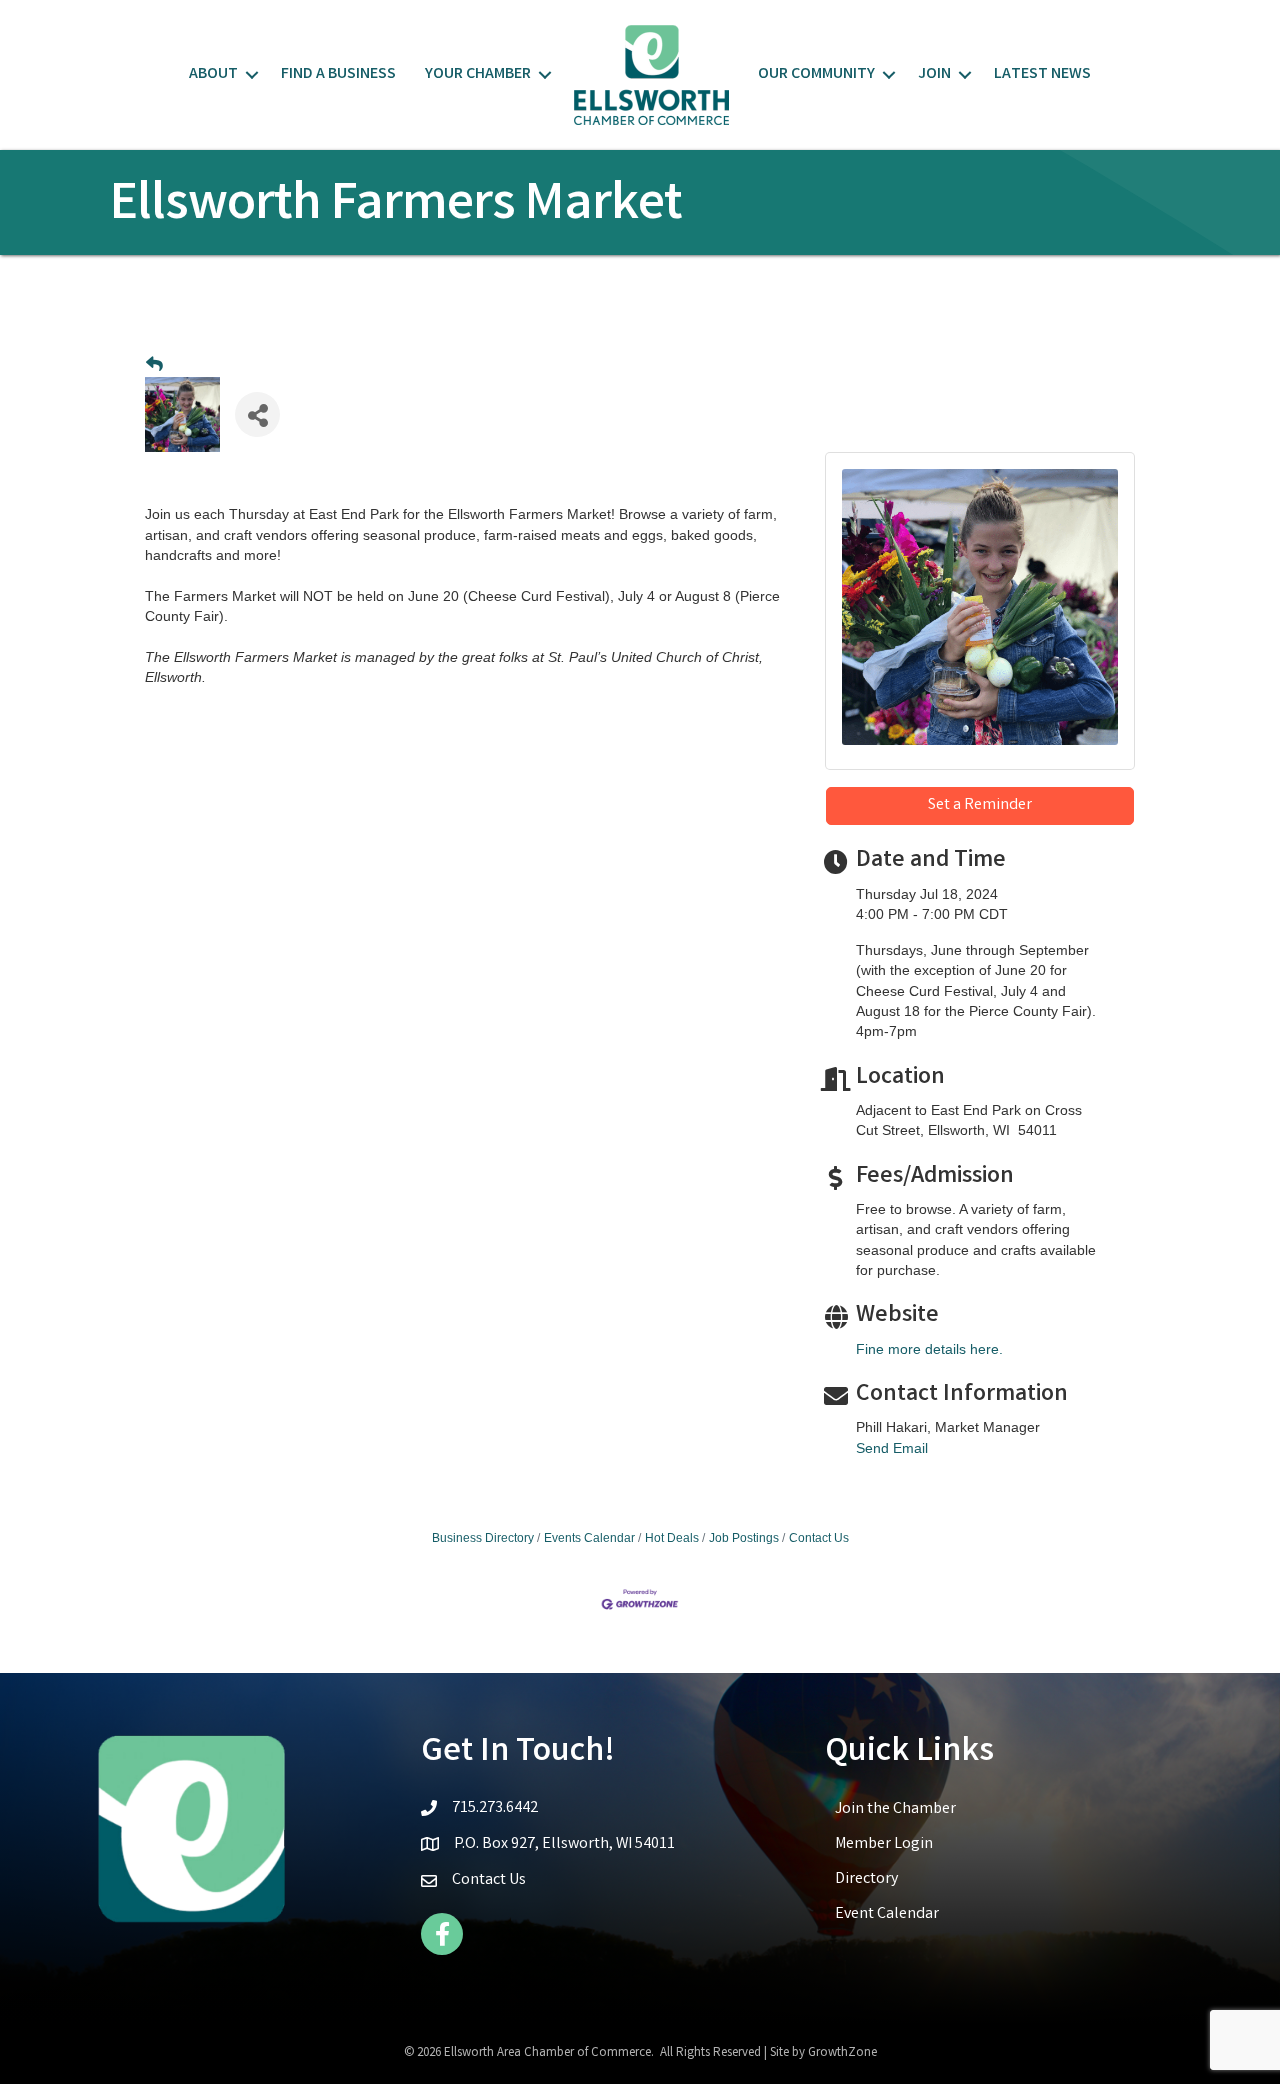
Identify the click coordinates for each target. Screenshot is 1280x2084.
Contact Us (819, 1538)
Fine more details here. (929, 1349)
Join (934, 74)
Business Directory (483, 1538)
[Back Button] (154, 365)
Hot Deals (672, 1538)
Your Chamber (478, 74)
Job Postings (744, 1538)
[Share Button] (257, 414)
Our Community (816, 74)
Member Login (884, 1844)
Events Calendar (589, 1538)
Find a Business (338, 74)
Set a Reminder (980, 805)
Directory (866, 1879)
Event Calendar (887, 1914)
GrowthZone (842, 2053)
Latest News (1042, 74)
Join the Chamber (895, 1809)
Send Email (892, 1448)
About (213, 74)
